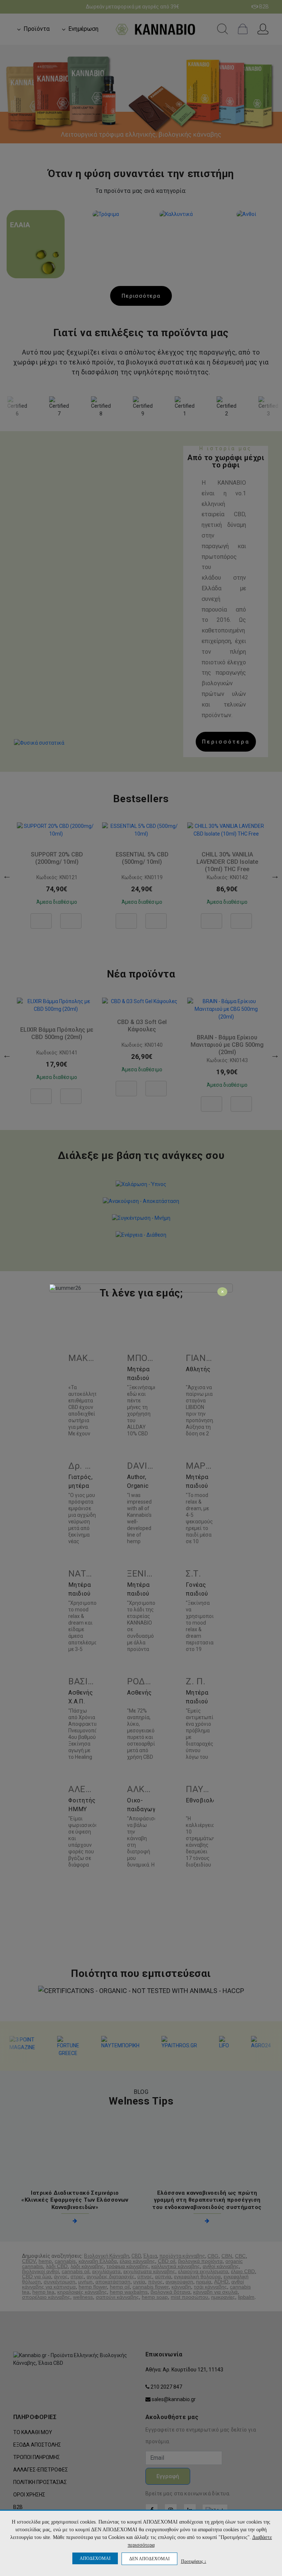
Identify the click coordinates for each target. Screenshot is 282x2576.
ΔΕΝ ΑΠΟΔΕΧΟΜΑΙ (149, 2559)
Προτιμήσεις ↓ (194, 2561)
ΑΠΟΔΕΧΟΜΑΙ (95, 2558)
